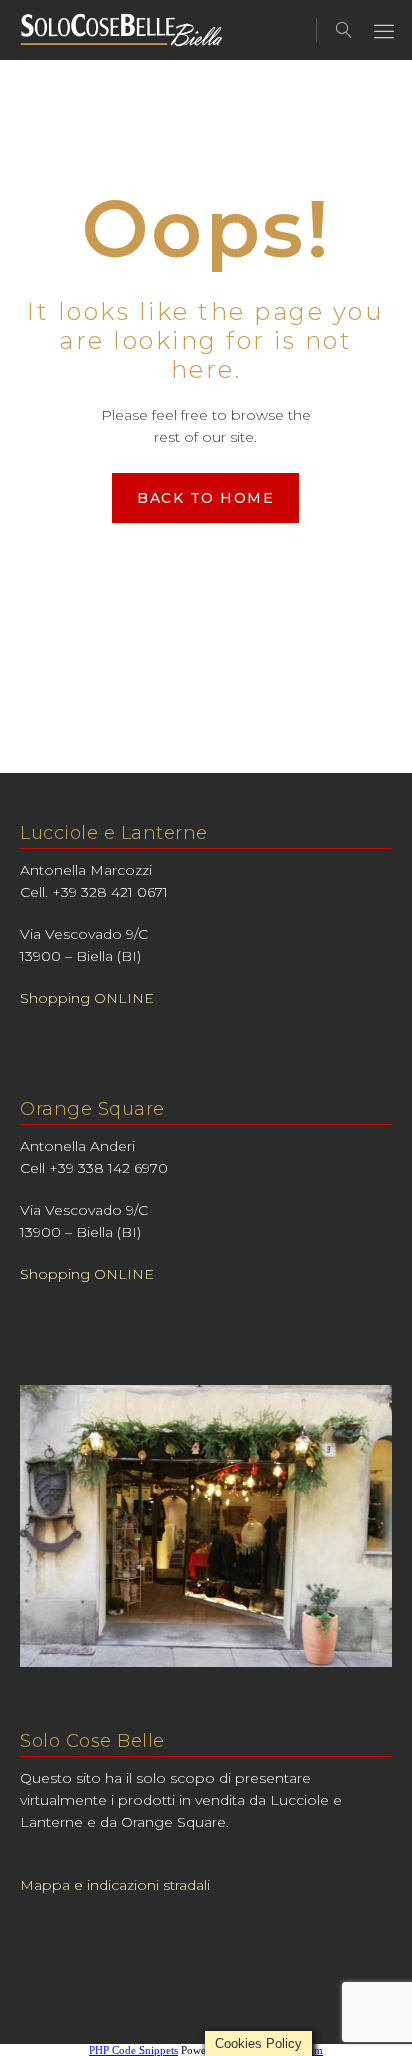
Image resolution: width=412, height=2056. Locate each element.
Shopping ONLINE (87, 998)
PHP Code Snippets (133, 2050)
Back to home (205, 498)
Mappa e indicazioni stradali (115, 1885)
